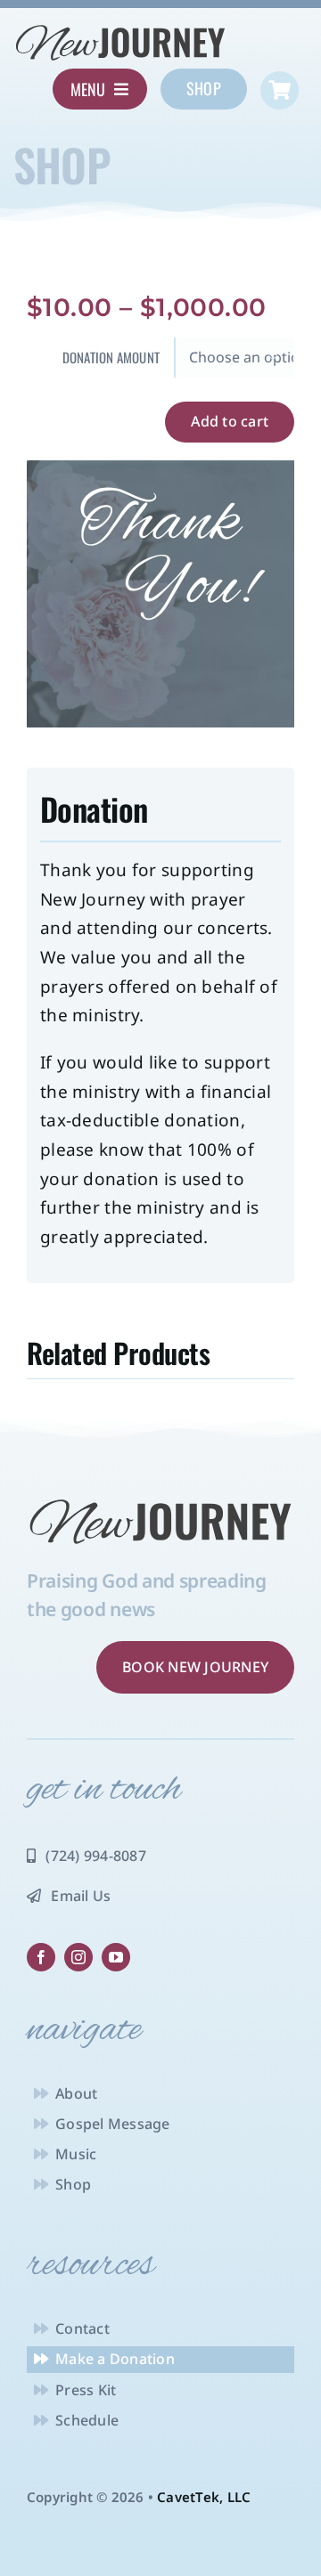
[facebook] (41, 1957)
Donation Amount (111, 357)
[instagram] (78, 1957)
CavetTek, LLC (204, 2497)
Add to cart (230, 421)
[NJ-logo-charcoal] (120, 29)
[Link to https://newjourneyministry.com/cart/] (280, 90)
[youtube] (116, 1957)
